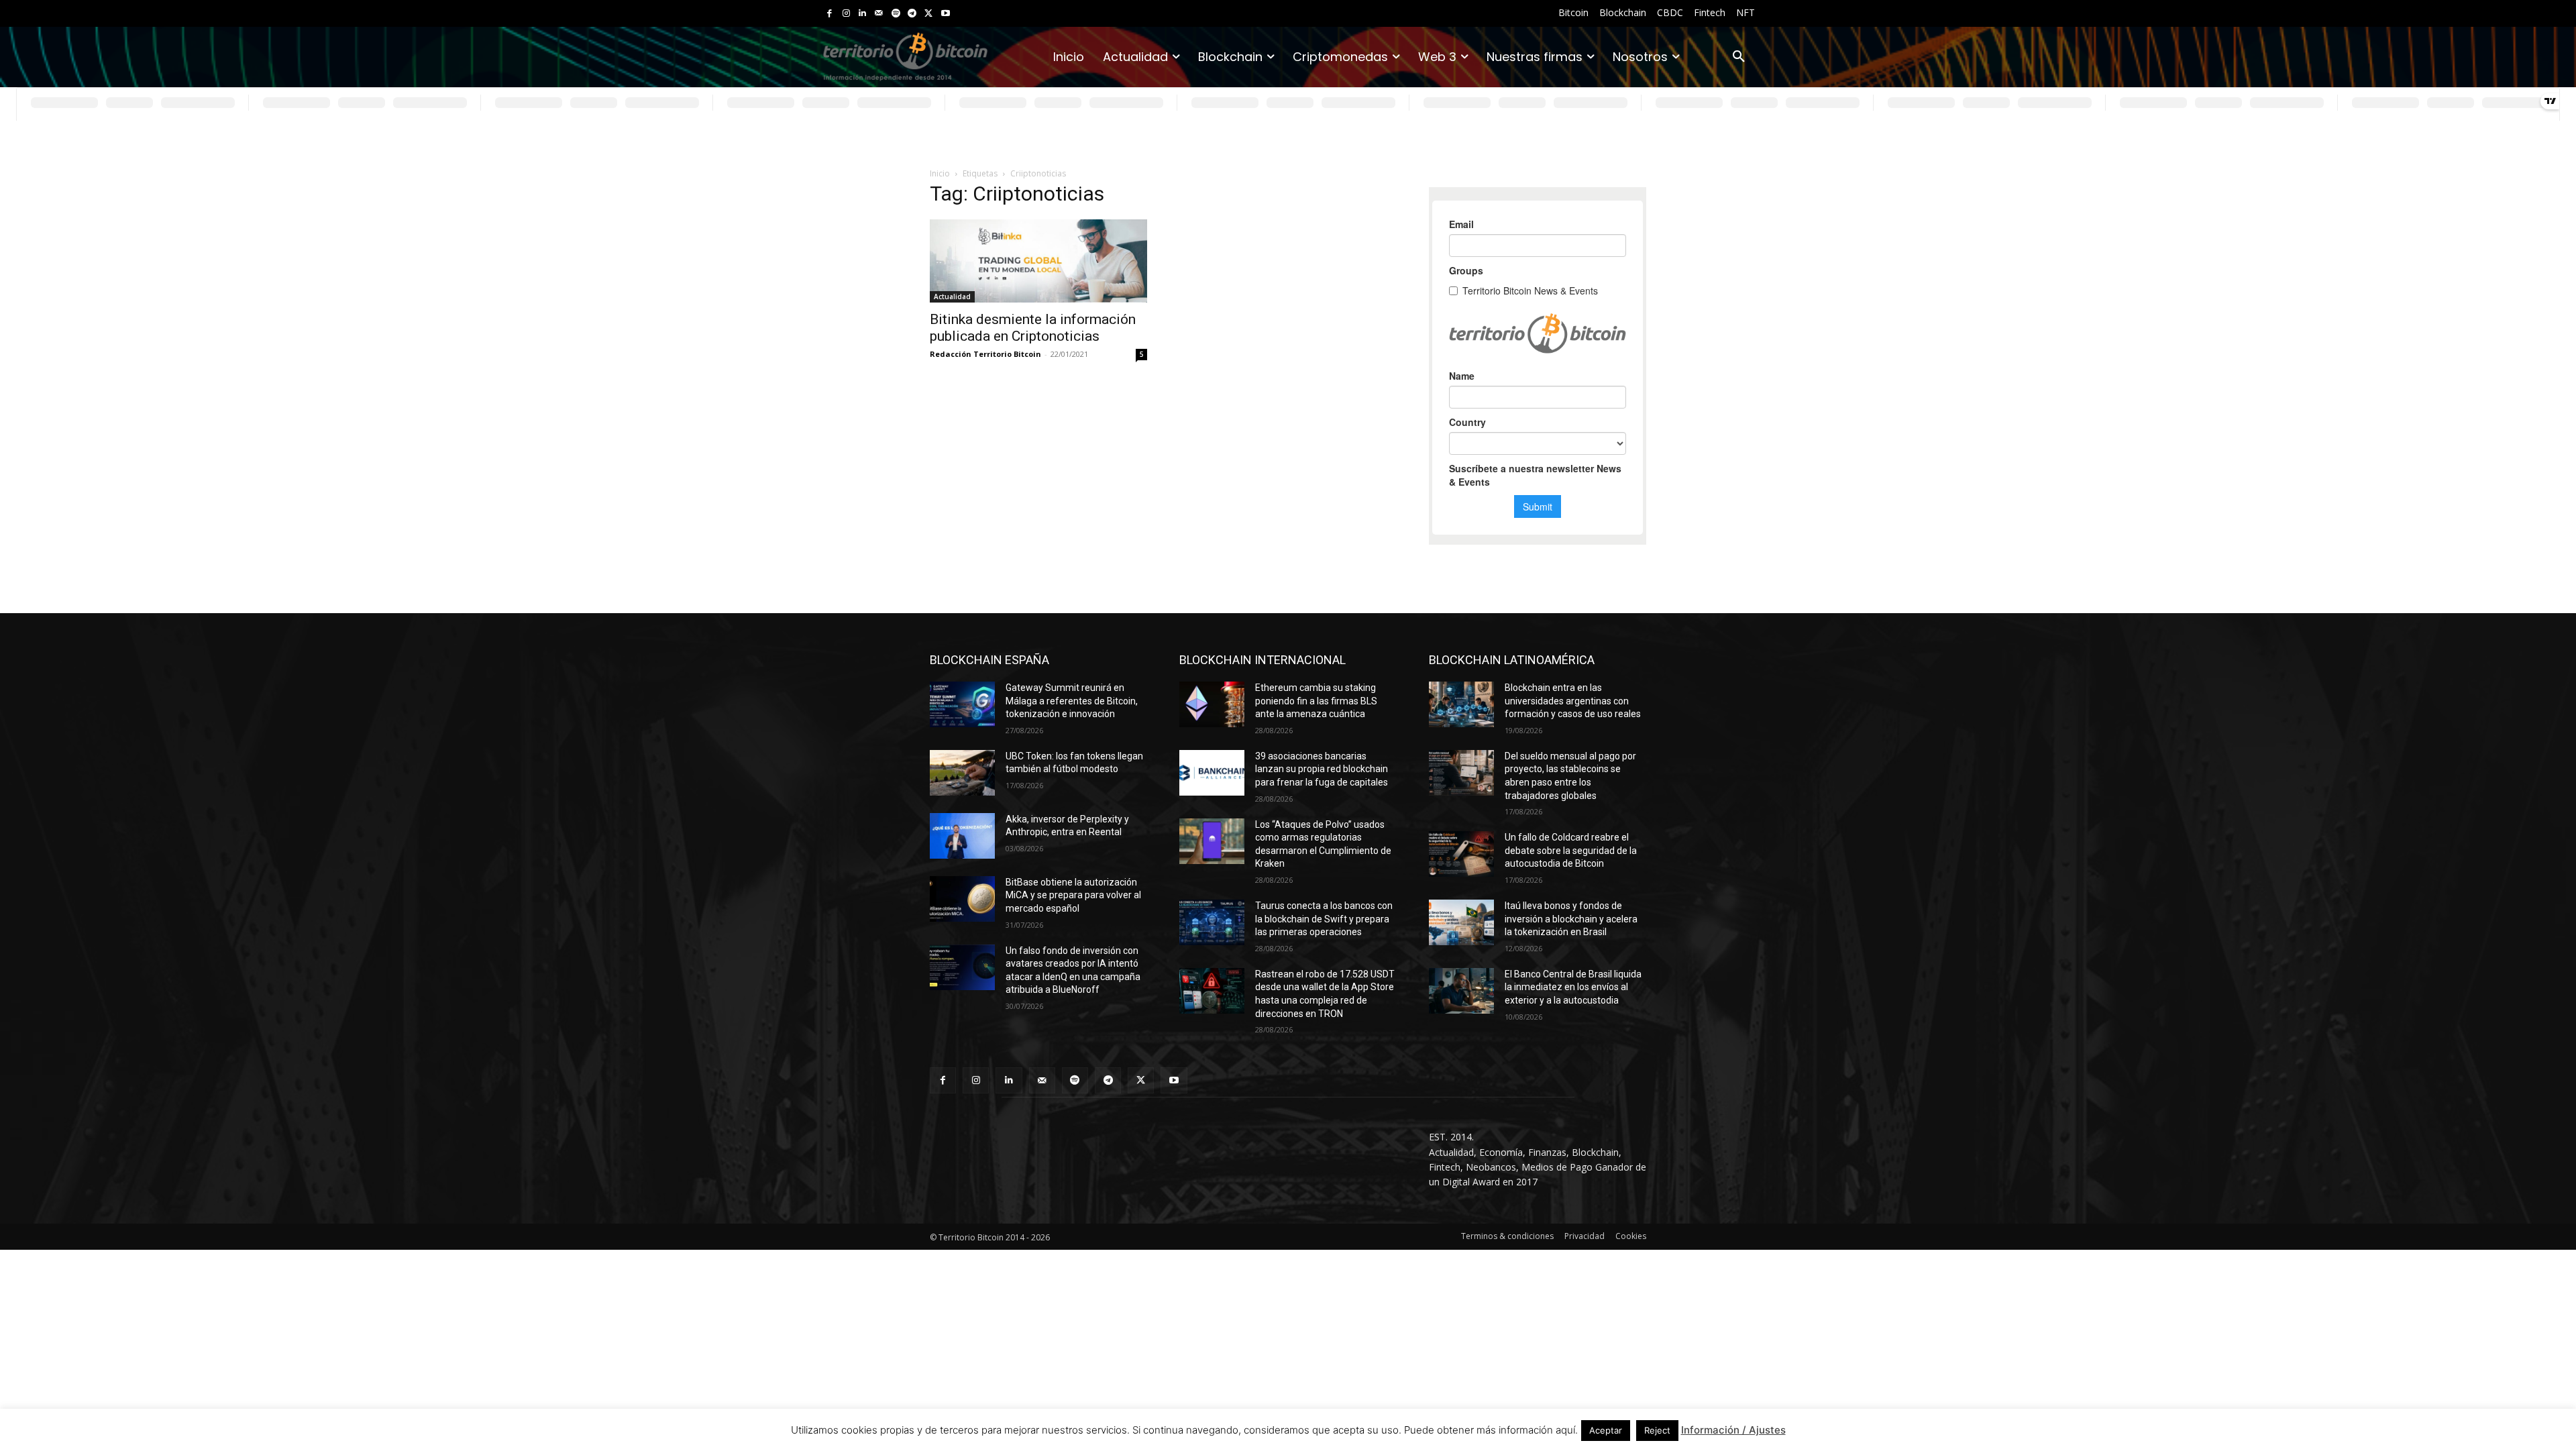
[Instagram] (846, 14)
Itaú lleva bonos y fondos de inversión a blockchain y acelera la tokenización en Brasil (1571, 919)
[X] (929, 14)
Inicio (940, 173)
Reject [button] (1657, 1430)
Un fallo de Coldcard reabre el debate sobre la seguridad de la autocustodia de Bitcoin (1571, 850)
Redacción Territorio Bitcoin (985, 354)
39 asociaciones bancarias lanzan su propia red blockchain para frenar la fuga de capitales (1322, 769)
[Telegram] (912, 14)
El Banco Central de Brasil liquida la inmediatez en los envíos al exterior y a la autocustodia (1573, 987)
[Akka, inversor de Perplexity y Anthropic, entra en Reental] (962, 836)
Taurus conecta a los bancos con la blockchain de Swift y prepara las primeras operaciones (1324, 919)
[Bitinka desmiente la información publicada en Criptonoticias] (1038, 261)
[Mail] (879, 14)
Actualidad (952, 297)
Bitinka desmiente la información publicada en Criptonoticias (1033, 328)
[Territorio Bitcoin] (905, 57)
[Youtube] (946, 14)
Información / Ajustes (1733, 1430)
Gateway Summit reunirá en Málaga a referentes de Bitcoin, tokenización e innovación (1072, 701)
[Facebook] (829, 14)
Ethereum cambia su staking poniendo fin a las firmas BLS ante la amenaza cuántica (1316, 701)
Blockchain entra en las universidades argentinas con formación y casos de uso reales (1573, 701)
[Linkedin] (862, 14)
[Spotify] (896, 14)
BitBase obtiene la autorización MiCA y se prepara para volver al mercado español (1073, 895)
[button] (1739, 57)
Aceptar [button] (1606, 1430)
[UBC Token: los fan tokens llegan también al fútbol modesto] (962, 773)
